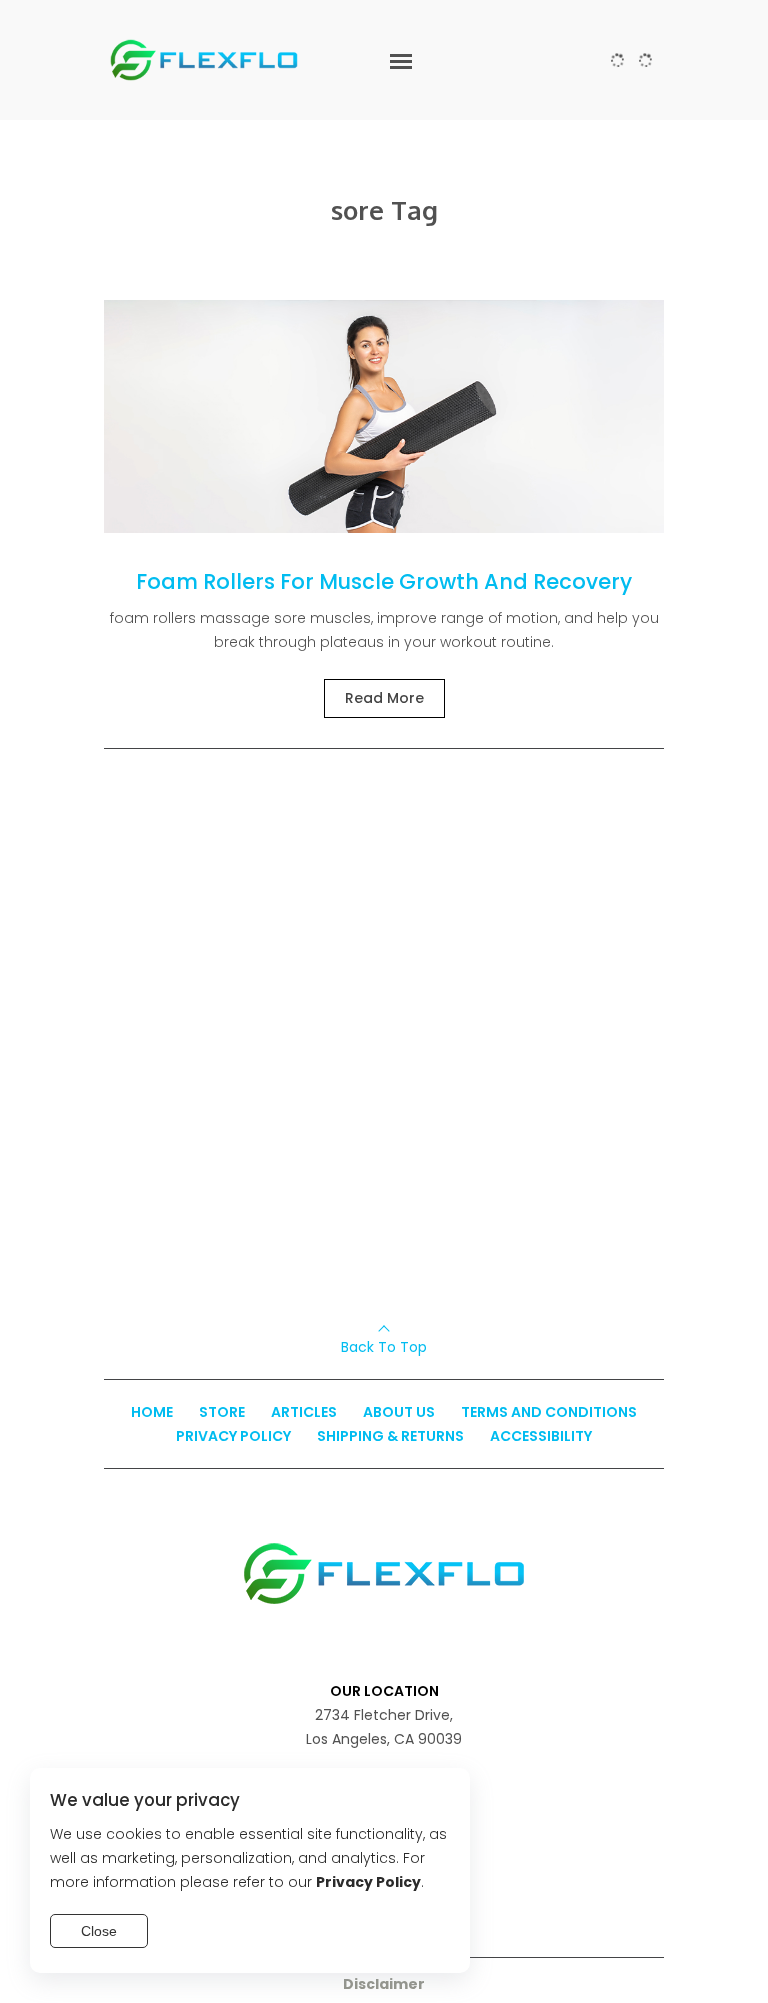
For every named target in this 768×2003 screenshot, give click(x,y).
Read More (384, 698)
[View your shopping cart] (646, 60)
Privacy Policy (233, 1436)
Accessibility (541, 1436)
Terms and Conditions (549, 1412)
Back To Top (384, 1347)
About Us (399, 1412)
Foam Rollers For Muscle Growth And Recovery (384, 581)
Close (99, 1931)
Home (152, 1412)
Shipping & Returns (390, 1436)
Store (222, 1412)
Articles (304, 1412)
